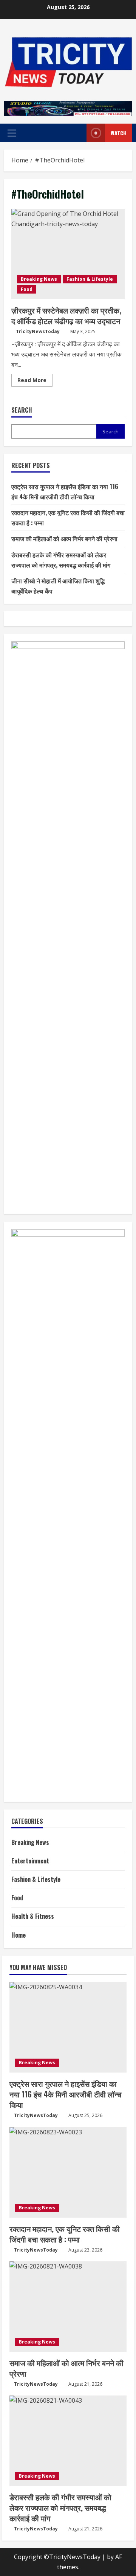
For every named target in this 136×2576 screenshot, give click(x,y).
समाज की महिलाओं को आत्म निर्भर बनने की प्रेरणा (64, 538)
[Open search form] (72, 133)
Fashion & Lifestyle (90, 279)
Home (19, 1935)
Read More (35, 381)
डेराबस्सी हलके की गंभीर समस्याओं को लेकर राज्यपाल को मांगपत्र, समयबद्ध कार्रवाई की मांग (60, 2507)
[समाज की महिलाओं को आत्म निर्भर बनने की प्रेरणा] (68, 2307)
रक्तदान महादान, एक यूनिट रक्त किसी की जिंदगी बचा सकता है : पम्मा (65, 2234)
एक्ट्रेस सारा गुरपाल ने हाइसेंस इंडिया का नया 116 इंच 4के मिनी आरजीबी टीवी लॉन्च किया (65, 2094)
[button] (12, 133)
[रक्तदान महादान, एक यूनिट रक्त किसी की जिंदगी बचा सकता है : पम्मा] (68, 2172)
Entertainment (30, 1861)
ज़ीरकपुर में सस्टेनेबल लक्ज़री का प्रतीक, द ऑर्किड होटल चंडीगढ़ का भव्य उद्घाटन (68, 254)
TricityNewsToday (38, 331)
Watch (119, 133)
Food (27, 289)
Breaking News (39, 279)
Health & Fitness (33, 1916)
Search (22, 410)
